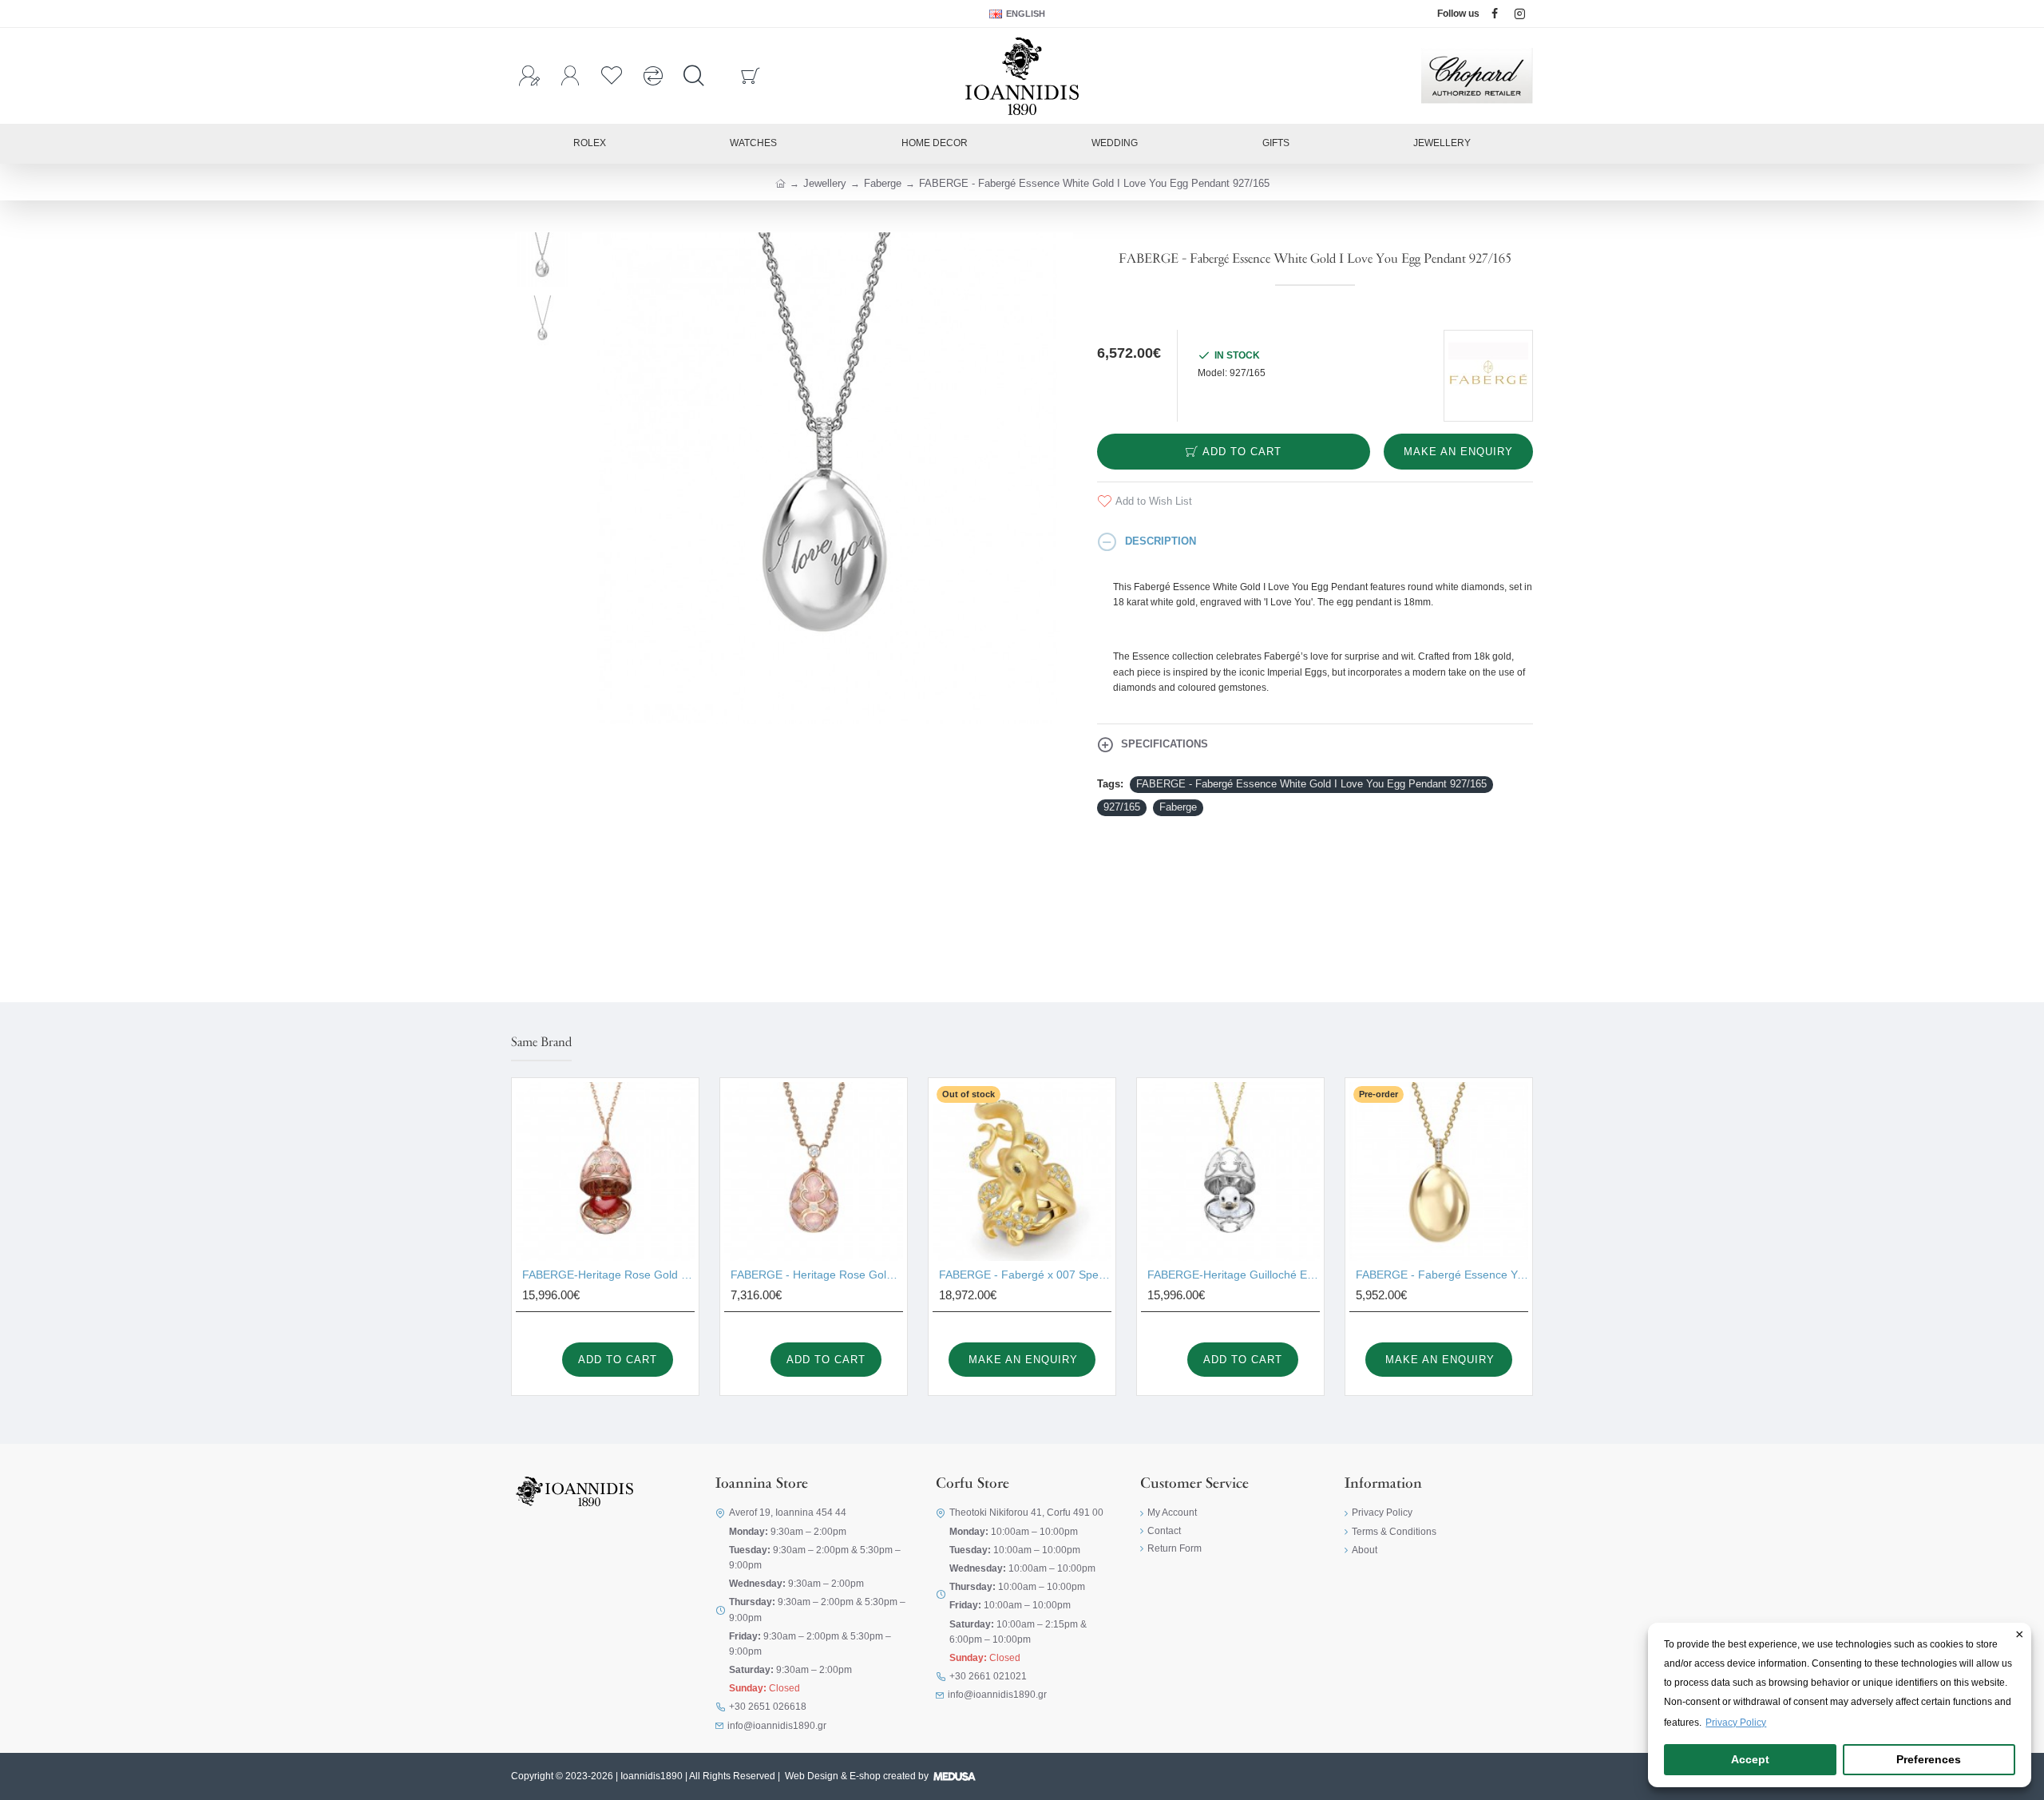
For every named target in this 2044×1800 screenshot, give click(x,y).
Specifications (1165, 744)
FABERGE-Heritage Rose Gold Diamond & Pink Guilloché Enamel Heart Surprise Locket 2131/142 (608, 1275)
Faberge (883, 183)
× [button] (2020, 1635)
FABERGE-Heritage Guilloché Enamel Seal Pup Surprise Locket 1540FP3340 (1234, 1275)
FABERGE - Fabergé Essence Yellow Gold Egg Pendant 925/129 (1442, 1275)
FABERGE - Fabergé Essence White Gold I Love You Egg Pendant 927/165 (1311, 784)
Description (1161, 541)
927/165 (1122, 807)
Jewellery (825, 183)
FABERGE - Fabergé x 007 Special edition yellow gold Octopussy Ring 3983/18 (1025, 1275)
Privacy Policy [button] (1736, 1723)
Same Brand (541, 1043)
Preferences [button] (1929, 1759)
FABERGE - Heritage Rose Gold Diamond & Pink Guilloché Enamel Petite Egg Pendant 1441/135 (817, 1275)
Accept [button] (1750, 1759)
